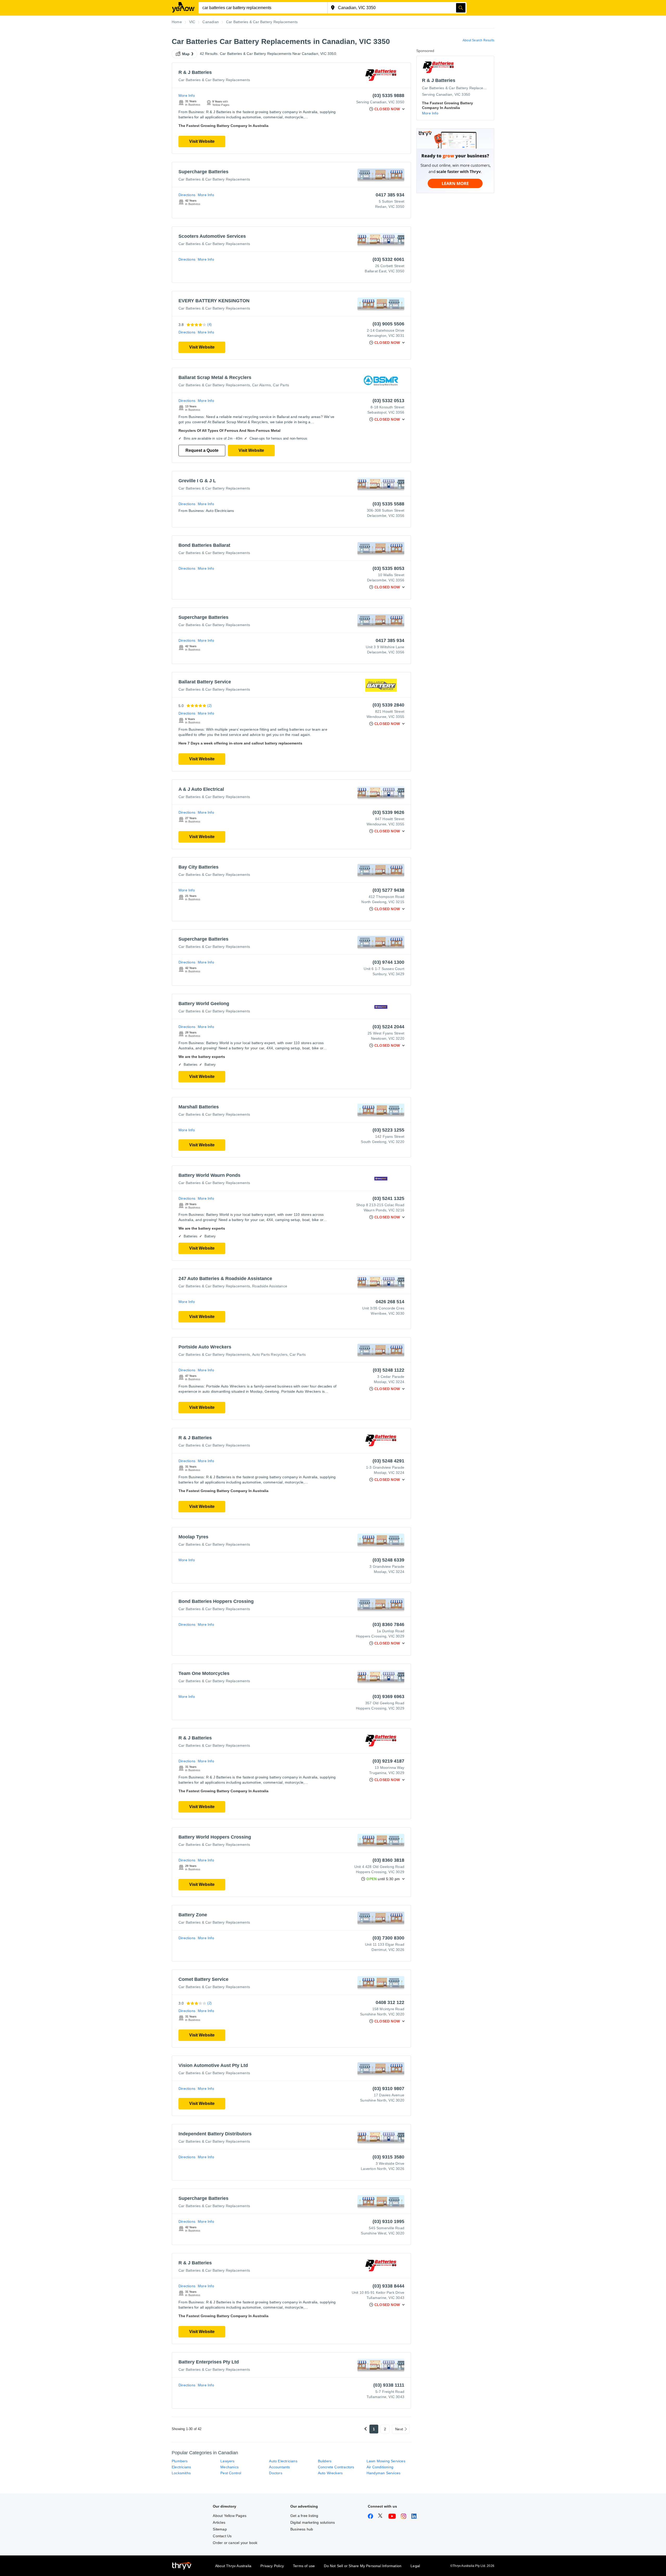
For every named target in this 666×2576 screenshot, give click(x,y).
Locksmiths (181, 2473)
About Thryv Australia (233, 2566)
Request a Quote (202, 450)
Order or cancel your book (235, 2543)
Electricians (181, 2467)
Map (186, 54)
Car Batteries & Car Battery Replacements (214, 80)
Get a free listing (304, 2516)
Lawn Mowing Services (386, 2461)
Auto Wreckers (330, 2473)
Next (399, 2429)
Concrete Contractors (336, 2467)
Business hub (302, 2529)
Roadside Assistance (270, 1286)
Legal (415, 2566)
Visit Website (202, 141)
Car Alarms (261, 385)
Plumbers (180, 2461)
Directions (187, 195)
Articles (219, 2522)
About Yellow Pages (230, 2516)
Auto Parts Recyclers (270, 1354)
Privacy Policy (272, 2566)
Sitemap (220, 2529)
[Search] (461, 8)
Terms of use (304, 2566)
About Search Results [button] (478, 40)
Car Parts (281, 385)
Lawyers (227, 2461)
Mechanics (229, 2467)
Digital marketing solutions (313, 2522)
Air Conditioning (380, 2467)
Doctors (276, 2473)
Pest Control (231, 2473)
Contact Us (222, 2536)
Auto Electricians (283, 2461)
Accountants (279, 2467)
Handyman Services (383, 2473)
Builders (325, 2461)
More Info (187, 95)
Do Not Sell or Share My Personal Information (363, 2566)
